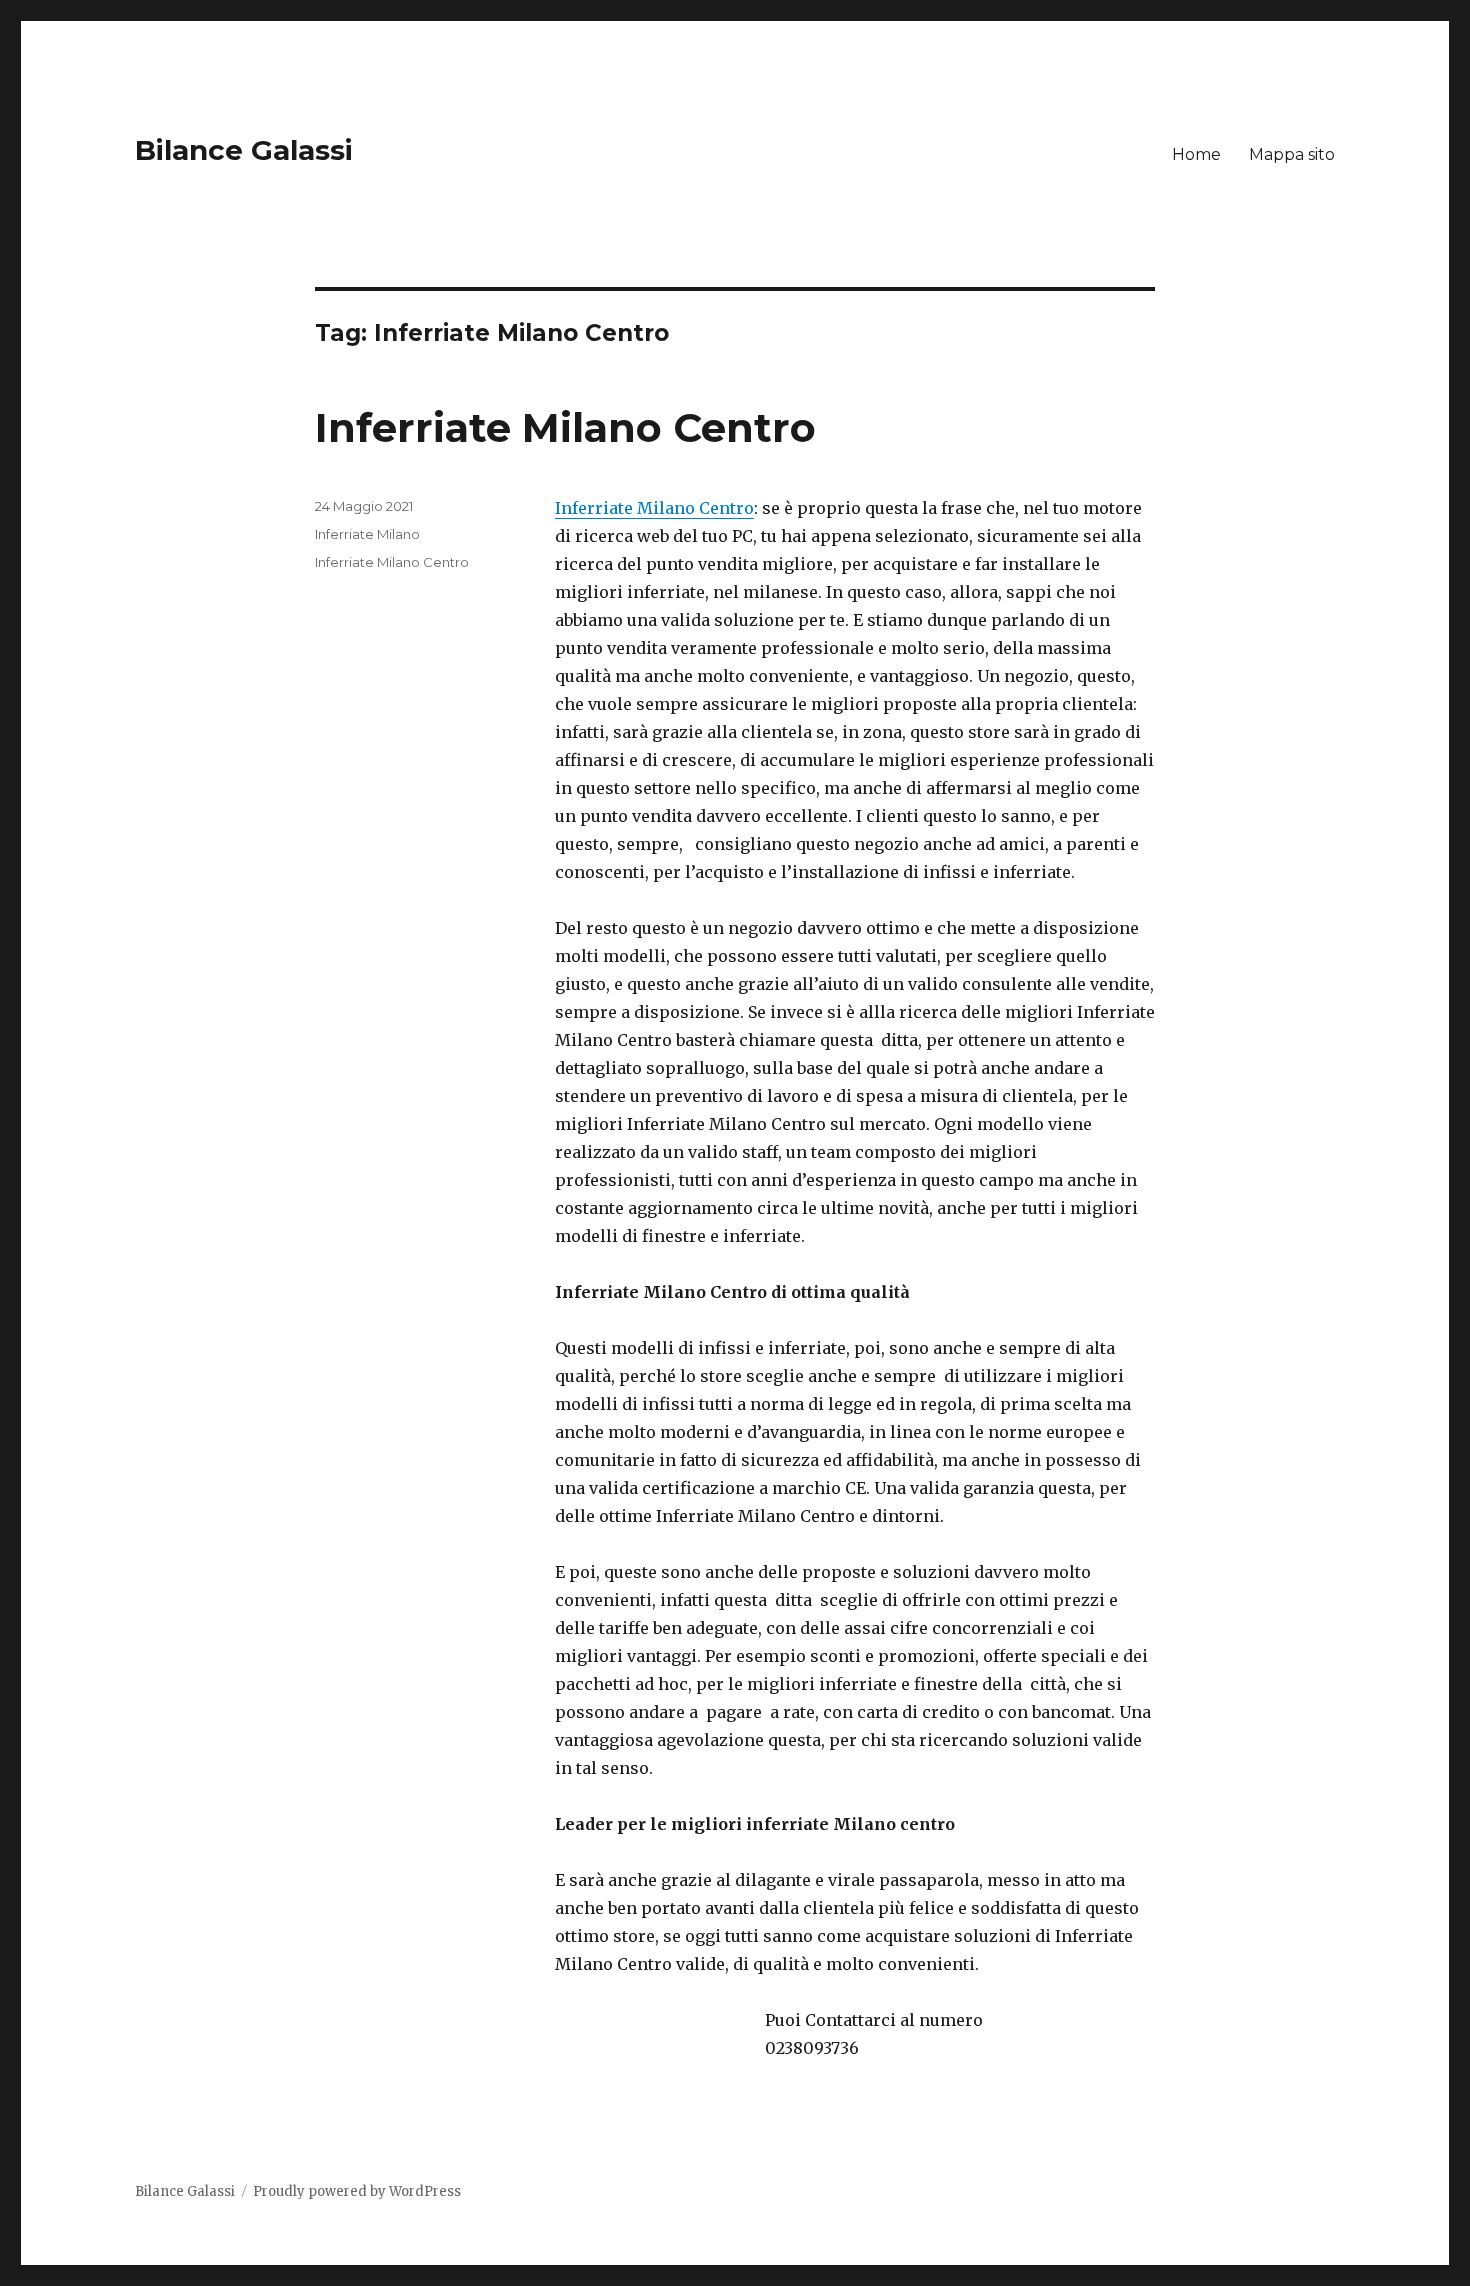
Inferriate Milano (367, 534)
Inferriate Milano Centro (565, 427)
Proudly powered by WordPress (357, 2191)
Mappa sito (1292, 154)
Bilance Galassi (244, 150)
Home (1196, 154)
